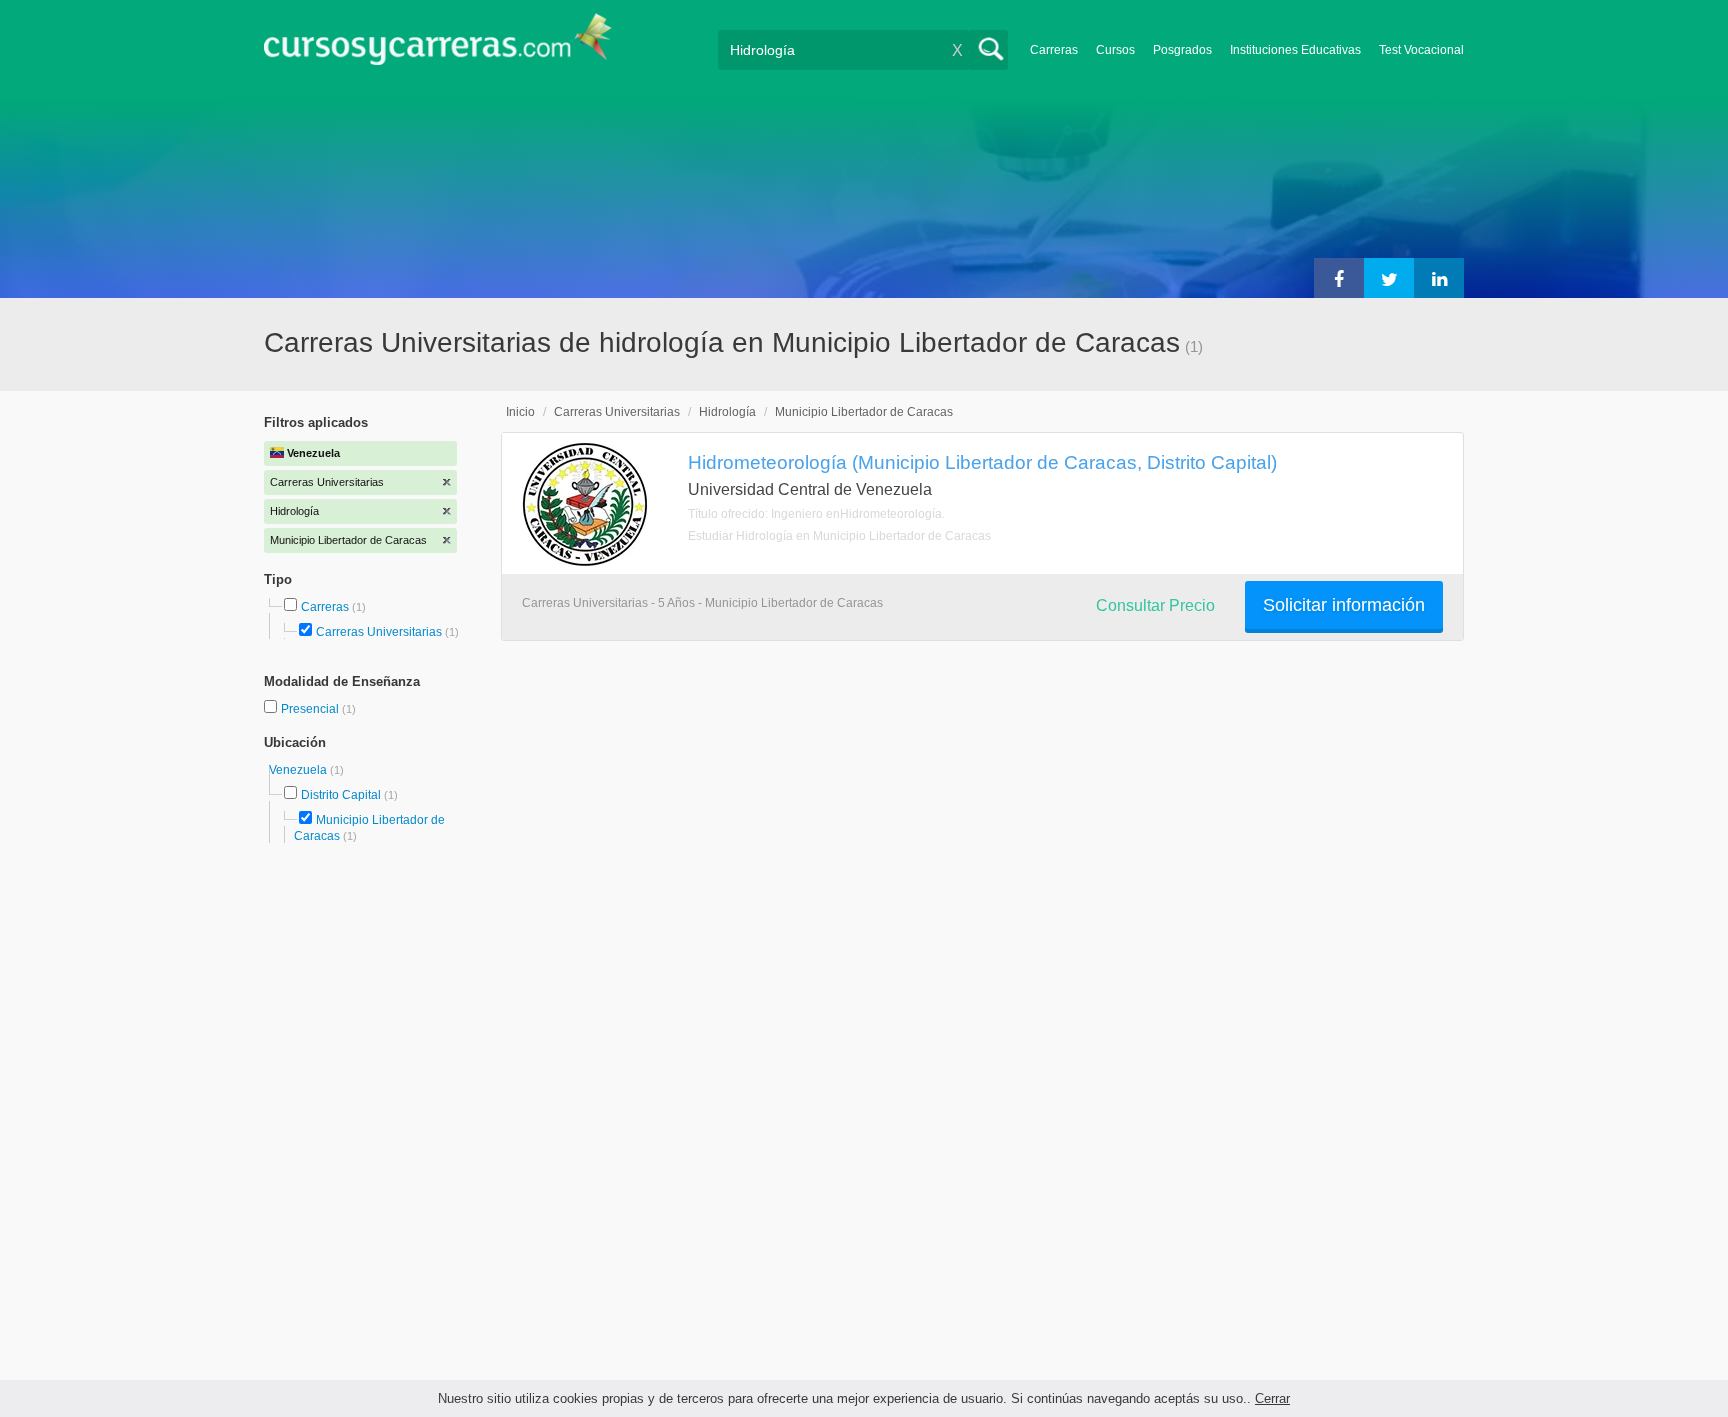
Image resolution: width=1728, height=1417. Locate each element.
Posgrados (1182, 50)
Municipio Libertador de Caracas (864, 412)
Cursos (1115, 50)
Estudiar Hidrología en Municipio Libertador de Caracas (839, 536)
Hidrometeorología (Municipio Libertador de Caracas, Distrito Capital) (982, 462)
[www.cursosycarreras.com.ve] (438, 45)
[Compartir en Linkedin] (1439, 278)
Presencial (311, 709)
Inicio (520, 412)
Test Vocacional (1421, 50)
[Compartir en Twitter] (1389, 278)
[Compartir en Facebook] (1339, 278)
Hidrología (727, 412)
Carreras (1054, 50)
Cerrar (1272, 1398)
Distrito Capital (341, 795)
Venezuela (299, 770)
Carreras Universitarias (379, 632)
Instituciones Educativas (1295, 50)
